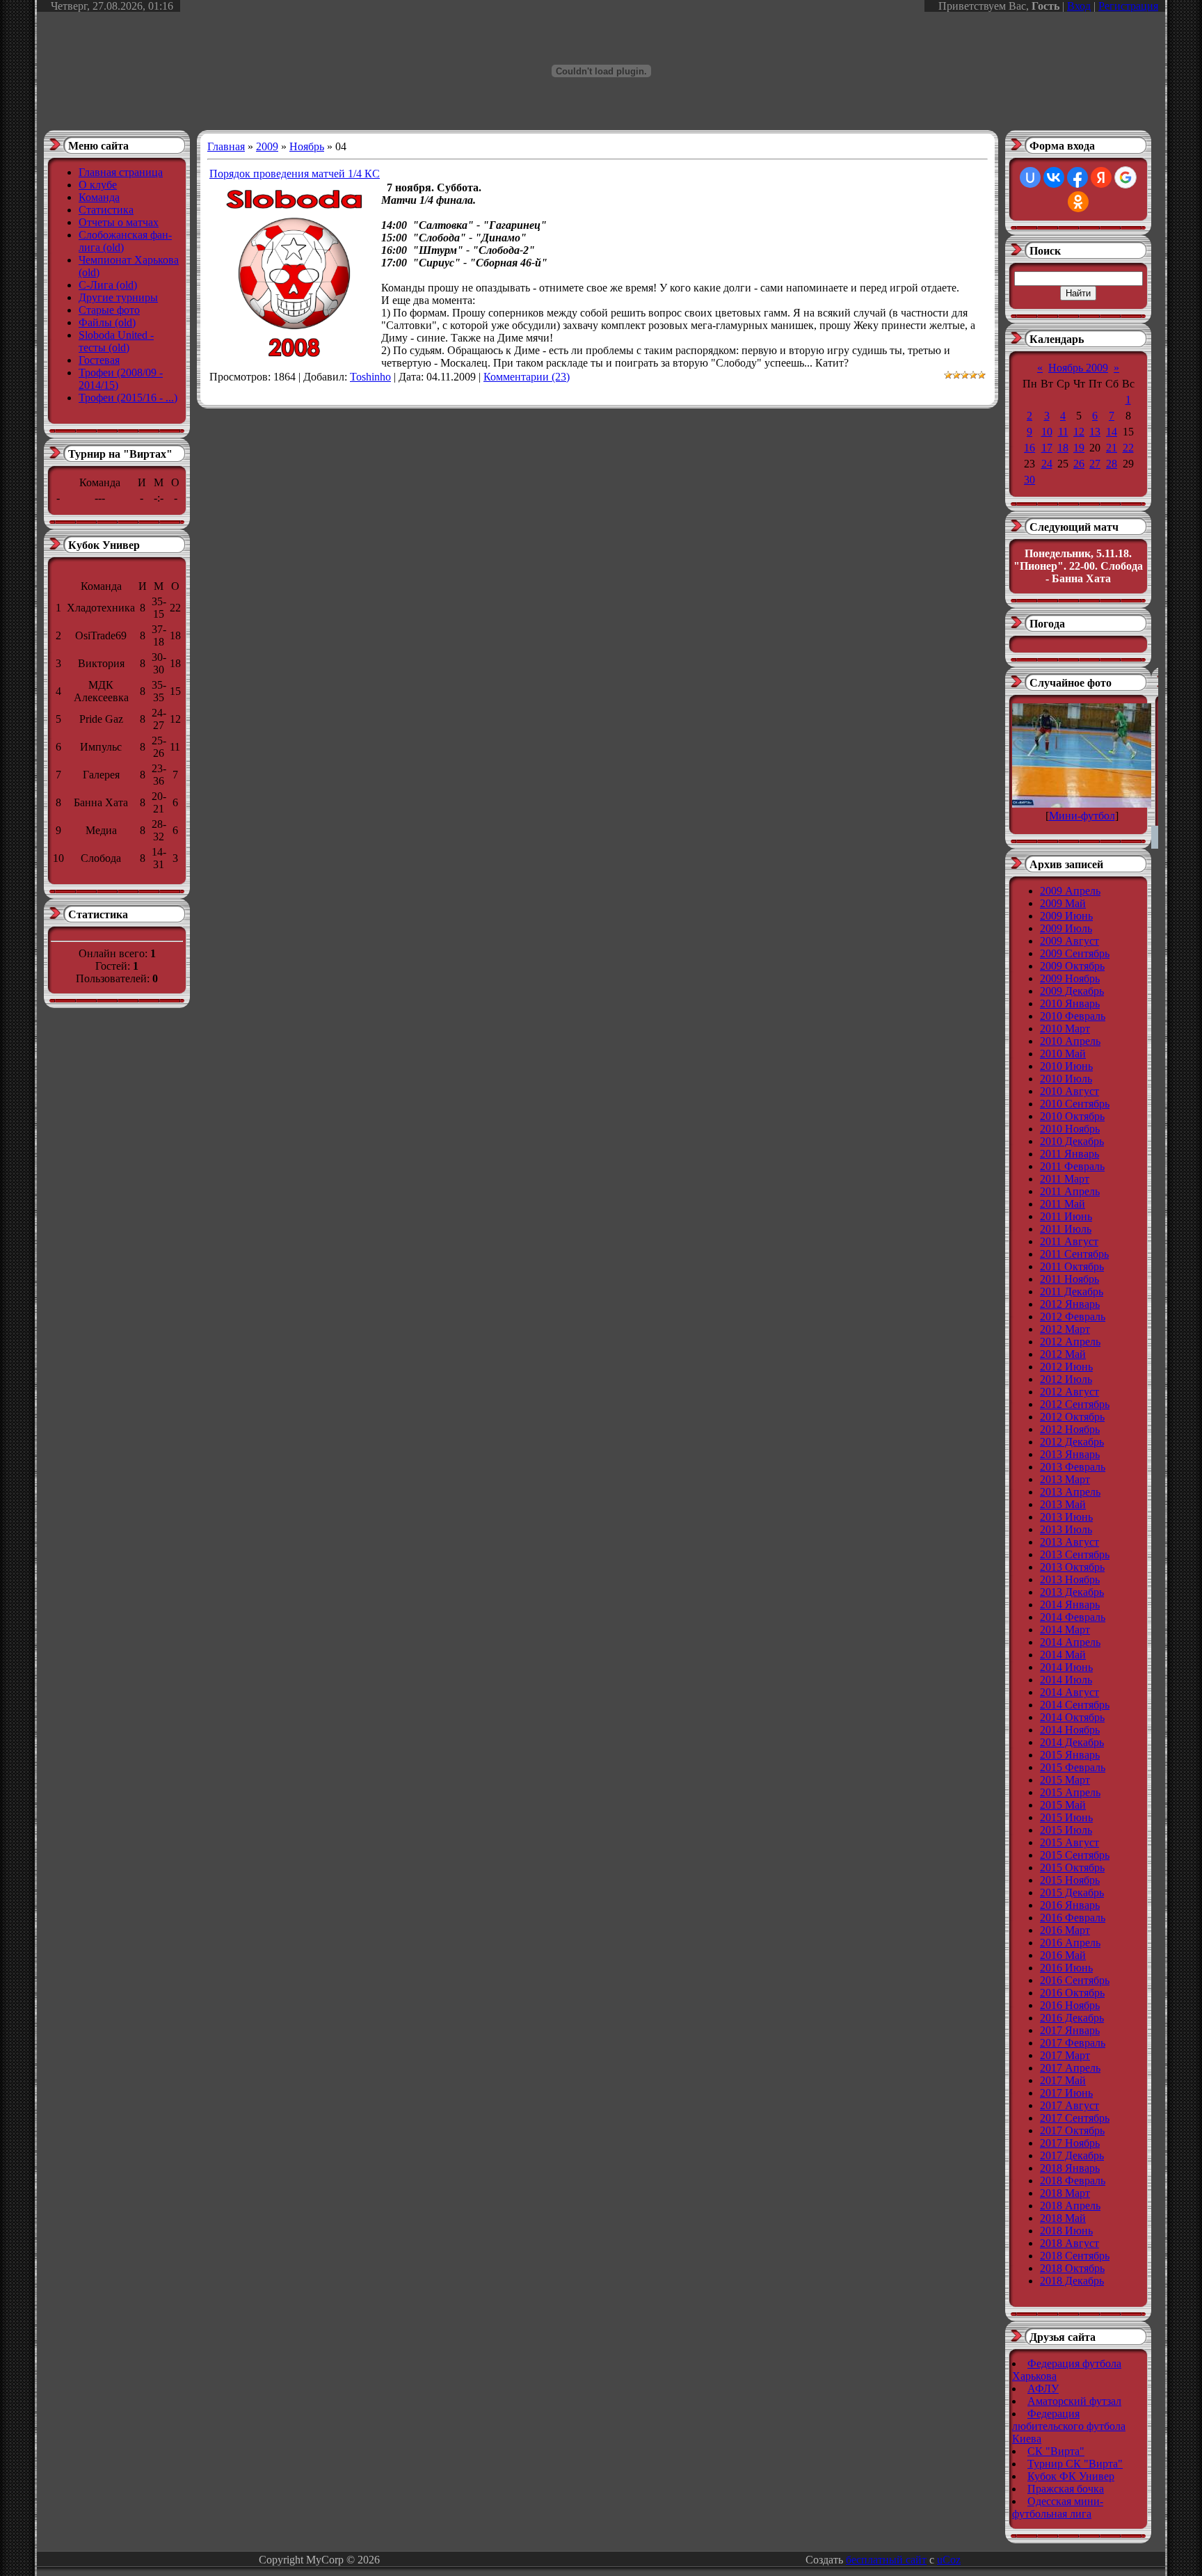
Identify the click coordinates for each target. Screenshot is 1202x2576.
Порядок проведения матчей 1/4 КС (295, 174)
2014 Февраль (1073, 1617)
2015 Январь (1070, 1755)
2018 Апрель (1070, 2206)
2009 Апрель (1070, 891)
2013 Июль (1066, 1529)
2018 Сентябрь (1075, 2256)
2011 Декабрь (1072, 1291)
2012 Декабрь (1072, 1442)
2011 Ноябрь (1069, 1279)
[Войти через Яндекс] (1101, 177)
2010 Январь (1070, 1003)
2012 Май (1063, 1354)
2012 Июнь (1066, 1367)
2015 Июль (1066, 1830)
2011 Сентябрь (1074, 1254)
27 (1095, 464)
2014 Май (1063, 1655)
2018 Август (1069, 2243)
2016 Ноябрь (1070, 2005)
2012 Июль (1066, 1379)
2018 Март (1065, 2193)
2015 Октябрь (1072, 1867)
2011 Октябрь (1072, 1266)
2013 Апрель (1070, 1492)
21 (1112, 448)
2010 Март (1065, 1029)
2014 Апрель (1070, 1642)
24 (1047, 464)
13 (1095, 432)
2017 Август (1069, 2105)
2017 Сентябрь (1075, 2118)
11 (1063, 432)
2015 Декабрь (1072, 1893)
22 (1128, 448)
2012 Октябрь (1072, 1417)
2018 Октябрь (1072, 2268)
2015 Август (1069, 1842)
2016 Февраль (1073, 1918)
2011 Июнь (1066, 1216)
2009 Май (1063, 903)
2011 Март (1065, 1179)
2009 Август (1069, 941)
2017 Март (1065, 2055)
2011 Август (1069, 1241)
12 (1079, 432)
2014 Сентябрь (1075, 1705)
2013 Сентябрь (1075, 1554)
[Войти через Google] (1125, 177)
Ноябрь (307, 146)
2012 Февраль (1073, 1317)
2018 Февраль (1073, 2181)
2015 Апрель (1070, 1792)
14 (1112, 432)
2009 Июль (1066, 928)
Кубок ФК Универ (1071, 2476)
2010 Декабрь (1072, 1141)
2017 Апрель (1070, 2068)
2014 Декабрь (1072, 1742)
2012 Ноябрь (1070, 1429)
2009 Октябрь (1072, 966)
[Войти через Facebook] (1077, 177)
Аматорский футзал (1074, 2401)
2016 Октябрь (1072, 1993)
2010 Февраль (1073, 1016)
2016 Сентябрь (1075, 1980)
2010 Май (1063, 1054)
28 (1112, 464)
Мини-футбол (1082, 816)
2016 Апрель (1070, 1943)
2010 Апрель (1070, 1041)
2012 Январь (1070, 1304)
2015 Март (1065, 1780)
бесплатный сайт (886, 2560)
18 (1063, 448)
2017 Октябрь (1072, 2130)
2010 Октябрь (1072, 1116)
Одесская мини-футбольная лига (1058, 2507)
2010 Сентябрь (1075, 1104)
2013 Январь (1070, 1454)
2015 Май (1063, 1805)
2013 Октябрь (1072, 1567)
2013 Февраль (1073, 1467)
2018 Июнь (1066, 2231)
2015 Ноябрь (1070, 1880)
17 (1047, 448)
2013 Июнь (1066, 1517)
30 (1029, 480)
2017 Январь (1070, 2030)
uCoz (949, 2560)
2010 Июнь (1066, 1066)
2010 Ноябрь (1070, 1129)
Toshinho (370, 377)
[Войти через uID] (1030, 177)
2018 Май (1063, 2218)
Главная (226, 146)
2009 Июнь (1066, 916)
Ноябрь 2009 (1078, 368)
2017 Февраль (1073, 2043)
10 (1047, 432)
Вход (1079, 6)
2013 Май (1063, 1504)
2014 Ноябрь (1070, 1730)
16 (1029, 448)
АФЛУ (1043, 2389)
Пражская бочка (1066, 2489)
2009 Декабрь (1072, 991)
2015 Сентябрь (1075, 1855)
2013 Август (1069, 1542)
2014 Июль (1066, 1680)
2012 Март (1065, 1329)
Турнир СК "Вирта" (1075, 2464)
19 (1079, 448)
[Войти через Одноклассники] (1078, 202)
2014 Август (1069, 1692)
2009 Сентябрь (1075, 953)
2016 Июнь (1066, 1968)
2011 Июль (1066, 1229)
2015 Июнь (1066, 1817)
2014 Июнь (1066, 1667)
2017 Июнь (1066, 2093)
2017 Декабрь (1072, 2155)
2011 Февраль (1072, 1166)
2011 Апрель (1070, 1191)
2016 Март (1065, 1930)
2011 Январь (1069, 1154)
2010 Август (1069, 1091)
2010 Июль (1066, 1079)
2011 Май (1063, 1204)
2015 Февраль (1073, 1767)
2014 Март (1065, 1630)
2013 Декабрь (1072, 1592)
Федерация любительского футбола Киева (1069, 2426)
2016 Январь (1070, 1905)
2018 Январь (1070, 2168)
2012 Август (1069, 1392)
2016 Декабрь (1072, 2018)
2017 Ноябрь (1070, 2143)
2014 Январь (1070, 1605)
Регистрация (1128, 6)
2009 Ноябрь (1070, 978)
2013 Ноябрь (1070, 1579)
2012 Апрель (1070, 1342)
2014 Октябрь (1072, 1717)
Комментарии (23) (527, 377)
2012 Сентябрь (1075, 1404)
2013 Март (1065, 1479)
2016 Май (1063, 1955)
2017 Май (1063, 2080)
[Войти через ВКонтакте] (1054, 177)
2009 (267, 146)
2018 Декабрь (1072, 2281)
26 (1079, 464)
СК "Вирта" (1056, 2451)
